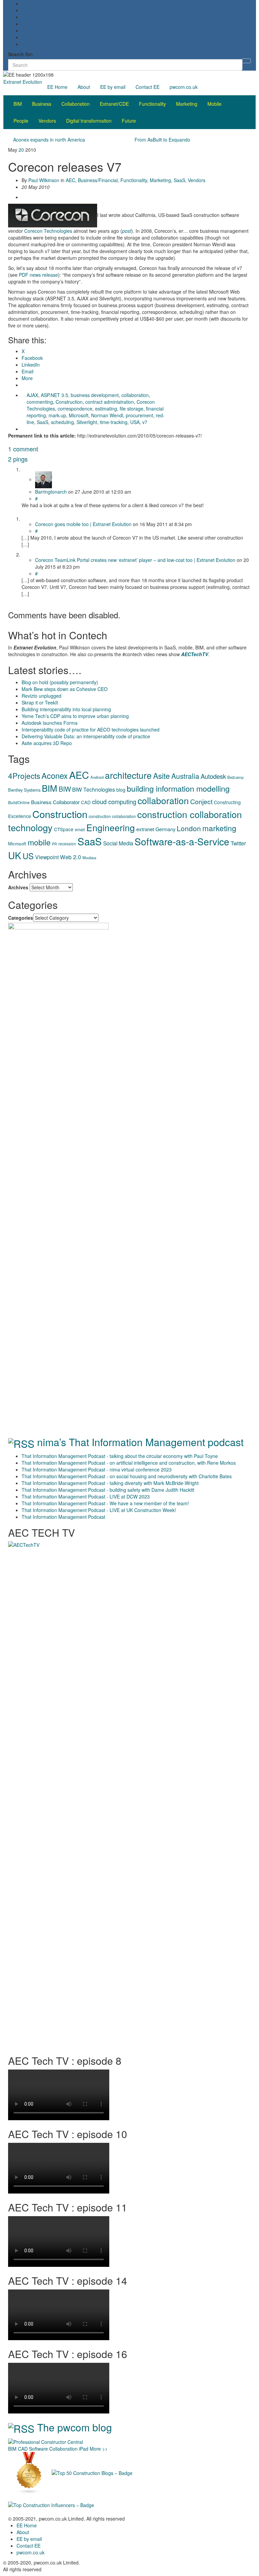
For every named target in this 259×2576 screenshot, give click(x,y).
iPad (84, 2449)
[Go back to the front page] (56, 74)
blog (121, 790)
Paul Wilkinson (44, 180)
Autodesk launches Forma (50, 723)
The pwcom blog (75, 2427)
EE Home (57, 87)
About (84, 87)
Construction (69, 402)
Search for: (21, 54)
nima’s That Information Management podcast (140, 1442)
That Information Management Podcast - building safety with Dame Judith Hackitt (108, 1490)
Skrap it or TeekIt (40, 702)
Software (38, 2449)
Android (97, 777)
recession (67, 844)
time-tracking (114, 422)
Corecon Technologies (48, 231)
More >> (99, 2449)
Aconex (55, 775)
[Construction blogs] (29, 2472)
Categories (21, 918)
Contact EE (148, 87)
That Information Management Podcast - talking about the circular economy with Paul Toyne (120, 1456)
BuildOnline (19, 802)
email (80, 829)
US (28, 856)
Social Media (118, 843)
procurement (139, 415)
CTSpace (64, 829)
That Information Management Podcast (63, 1517)
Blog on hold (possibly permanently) (60, 682)
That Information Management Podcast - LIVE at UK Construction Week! (99, 1510)
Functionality (152, 104)
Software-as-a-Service (182, 841)
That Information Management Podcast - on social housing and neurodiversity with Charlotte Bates (127, 1476)
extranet (145, 829)
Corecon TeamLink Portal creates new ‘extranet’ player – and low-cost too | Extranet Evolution (135, 560)
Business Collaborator (55, 802)
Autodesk (213, 776)
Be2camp (235, 777)
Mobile (214, 104)
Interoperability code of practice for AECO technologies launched (91, 729)
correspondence (75, 408)
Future (129, 121)
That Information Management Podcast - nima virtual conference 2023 (97, 1469)
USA (135, 422)
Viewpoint (47, 857)
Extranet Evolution (23, 82)
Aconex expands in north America (49, 140)
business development (95, 395)
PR (54, 844)
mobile (39, 842)
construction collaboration (112, 816)
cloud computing (114, 801)
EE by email (113, 87)
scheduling (62, 422)
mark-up (57, 415)
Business (42, 104)
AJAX (32, 395)
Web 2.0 (70, 857)
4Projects (24, 775)
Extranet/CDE (114, 104)
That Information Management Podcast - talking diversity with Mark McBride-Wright (110, 1483)
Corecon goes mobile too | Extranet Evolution (83, 524)
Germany (165, 829)
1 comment (23, 449)
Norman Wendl (107, 415)
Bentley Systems (24, 790)
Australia (185, 776)
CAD (86, 802)
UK (15, 855)
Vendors (47, 121)
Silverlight (87, 422)
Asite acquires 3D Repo (47, 743)
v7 (145, 422)
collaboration (135, 395)
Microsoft (79, 415)
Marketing (187, 104)
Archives (18, 887)
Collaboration (76, 104)
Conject (201, 801)
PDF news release (38, 275)
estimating (106, 408)
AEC (70, 180)
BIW (65, 789)
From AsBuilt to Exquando (162, 140)
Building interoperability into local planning (66, 709)
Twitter (238, 843)
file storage (132, 408)
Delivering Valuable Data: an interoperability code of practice (86, 736)
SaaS (179, 180)
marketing (219, 828)
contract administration (110, 402)
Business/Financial (98, 180)
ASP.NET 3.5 (54, 395)
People (21, 121)
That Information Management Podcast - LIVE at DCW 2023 (86, 1496)
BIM (18, 104)
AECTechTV (195, 654)
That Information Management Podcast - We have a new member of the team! (105, 1503)
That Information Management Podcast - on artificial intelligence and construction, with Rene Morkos (129, 1463)
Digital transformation (89, 121)
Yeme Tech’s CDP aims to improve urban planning (75, 716)
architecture (128, 775)
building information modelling (178, 788)
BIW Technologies (94, 789)
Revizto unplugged (41, 696)
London (189, 828)
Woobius (89, 858)
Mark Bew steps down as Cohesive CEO (65, 689)
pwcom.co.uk (184, 87)
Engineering (111, 827)
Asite (162, 775)
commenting (40, 402)
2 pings (18, 459)
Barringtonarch (51, 492)
